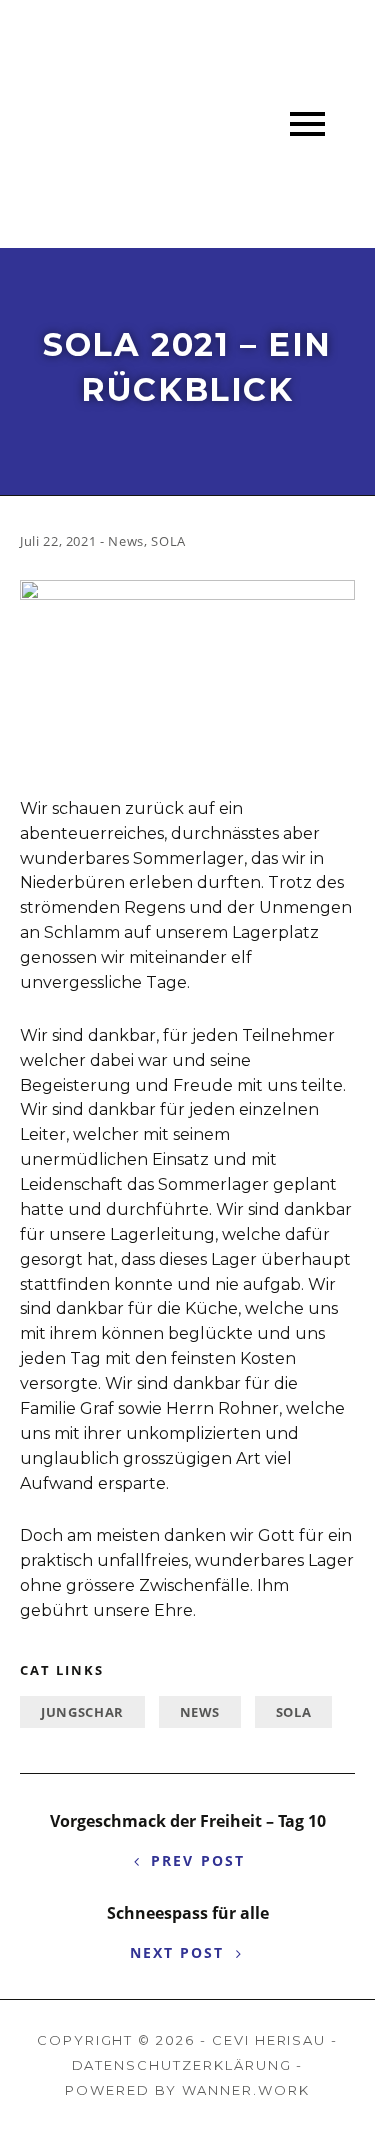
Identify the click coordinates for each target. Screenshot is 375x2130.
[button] (307, 124)
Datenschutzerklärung (182, 2065)
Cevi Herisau (269, 2040)
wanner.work (246, 2090)
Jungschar (82, 1712)
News (200, 1712)
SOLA (294, 1712)
